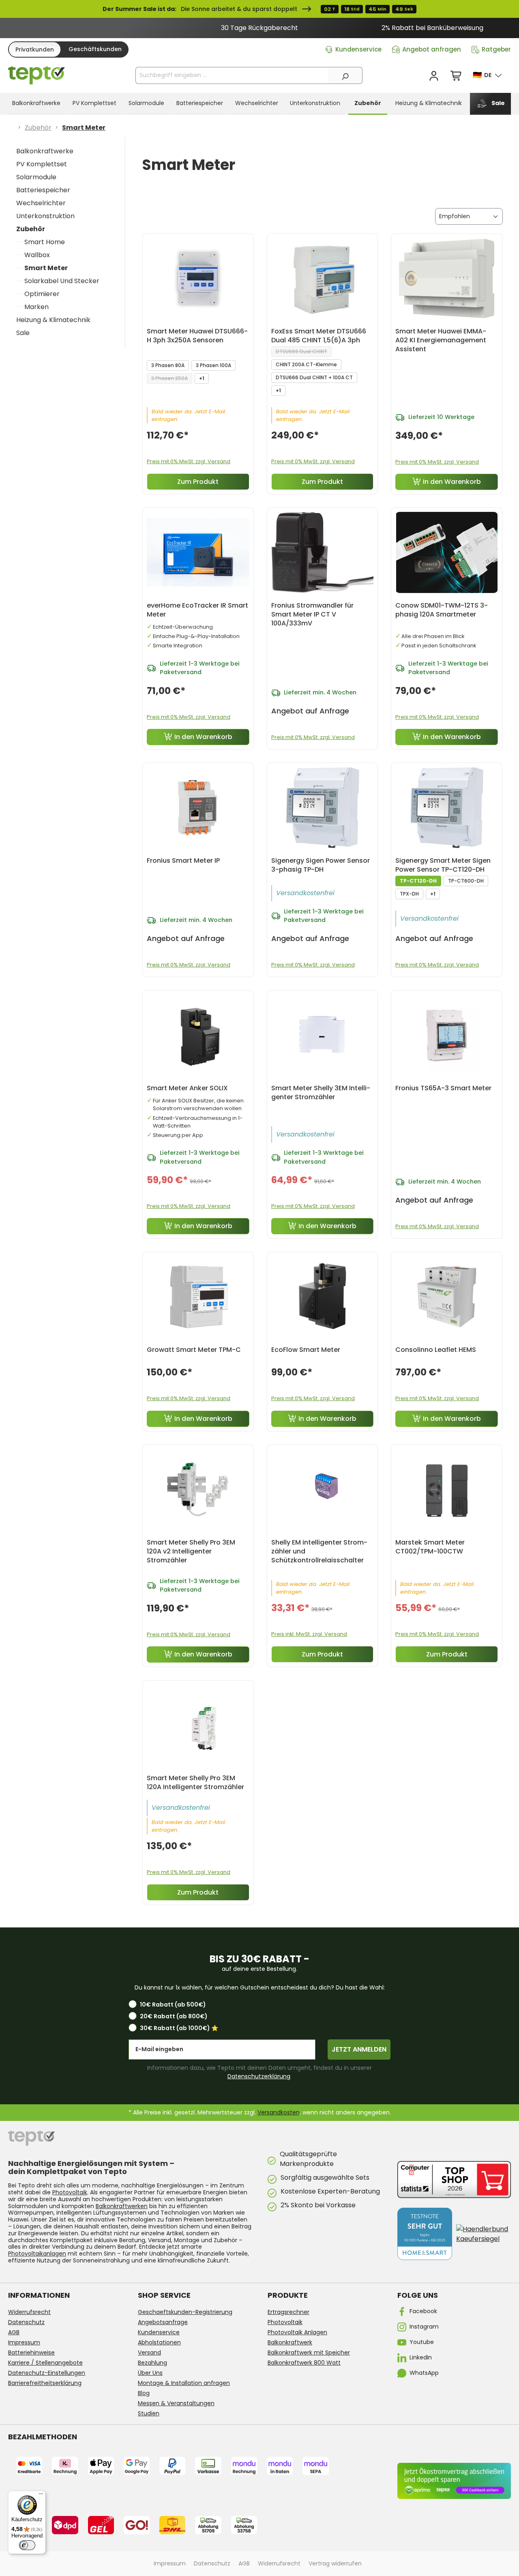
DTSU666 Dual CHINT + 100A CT (314, 377)
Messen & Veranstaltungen (176, 2403)
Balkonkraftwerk (290, 2342)
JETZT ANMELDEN (359, 2049)
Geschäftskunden (95, 49)
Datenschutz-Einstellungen (47, 2373)
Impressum (24, 2342)
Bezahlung (152, 2363)
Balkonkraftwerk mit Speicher (309, 2353)
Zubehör (31, 229)
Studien (149, 2413)
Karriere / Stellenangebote (45, 2363)
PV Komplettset (42, 164)
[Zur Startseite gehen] (36, 75)
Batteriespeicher (43, 190)
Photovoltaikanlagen (37, 2254)
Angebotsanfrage (163, 2322)
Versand (149, 2353)
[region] (259, 28)
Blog (144, 2393)
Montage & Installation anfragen (184, 2383)
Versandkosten (279, 2112)
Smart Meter (46, 268)
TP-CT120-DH (418, 881)
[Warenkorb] (457, 76)
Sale (23, 333)
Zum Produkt (198, 482)
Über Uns (150, 2373)
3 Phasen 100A (213, 365)
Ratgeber (496, 49)
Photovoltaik (70, 2192)
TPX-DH (409, 894)
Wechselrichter (41, 203)
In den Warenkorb (452, 482)
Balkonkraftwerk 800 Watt (304, 2363)
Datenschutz (26, 2322)
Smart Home (45, 242)
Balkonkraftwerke (45, 151)
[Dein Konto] (434, 76)
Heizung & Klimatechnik (53, 320)
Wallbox (37, 255)
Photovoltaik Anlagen (297, 2332)
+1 (202, 378)
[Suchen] (345, 75)
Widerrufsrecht (29, 2312)
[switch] (27, 2545)
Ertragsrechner (288, 2312)
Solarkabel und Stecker (62, 281)
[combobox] (232, 75)
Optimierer (42, 294)
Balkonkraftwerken (122, 2206)
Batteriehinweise (31, 2353)
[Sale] (259, 9)
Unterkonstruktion (45, 216)
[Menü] (41, 2496)
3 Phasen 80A (168, 365)
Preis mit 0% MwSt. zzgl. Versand (189, 461)
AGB (14, 2332)
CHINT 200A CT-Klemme (306, 364)
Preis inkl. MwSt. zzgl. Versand (309, 1634)
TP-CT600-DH (466, 881)
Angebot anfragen (432, 49)
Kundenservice (358, 49)
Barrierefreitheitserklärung (45, 2383)
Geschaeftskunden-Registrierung (185, 2312)
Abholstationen (159, 2342)
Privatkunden (35, 49)
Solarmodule (36, 177)
